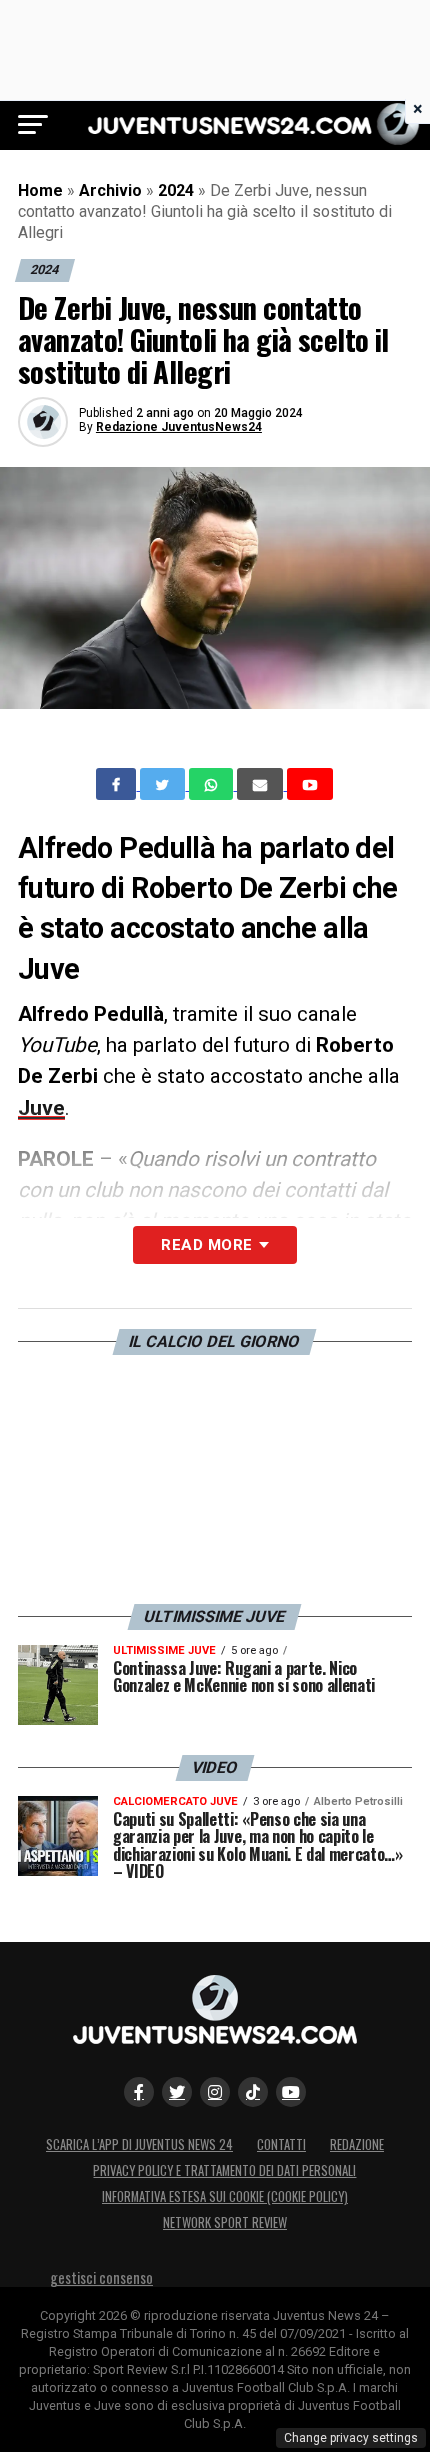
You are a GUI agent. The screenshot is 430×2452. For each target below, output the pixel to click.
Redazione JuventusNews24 (179, 427)
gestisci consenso (101, 2277)
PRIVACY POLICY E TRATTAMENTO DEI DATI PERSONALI (224, 2170)
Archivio (110, 190)
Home (40, 190)
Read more (206, 1245)
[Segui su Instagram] (215, 2092)
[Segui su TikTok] (253, 2092)
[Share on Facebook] (118, 784)
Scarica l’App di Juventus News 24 (139, 2144)
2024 (176, 190)
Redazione (357, 2144)
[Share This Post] (213, 784)
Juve (41, 1108)
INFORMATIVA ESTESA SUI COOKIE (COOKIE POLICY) (225, 2196)
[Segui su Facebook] (139, 2092)
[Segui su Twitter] (177, 2092)
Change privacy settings (351, 2438)
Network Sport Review (225, 2222)
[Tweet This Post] (164, 784)
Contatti (281, 2144)
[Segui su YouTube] (291, 2092)
